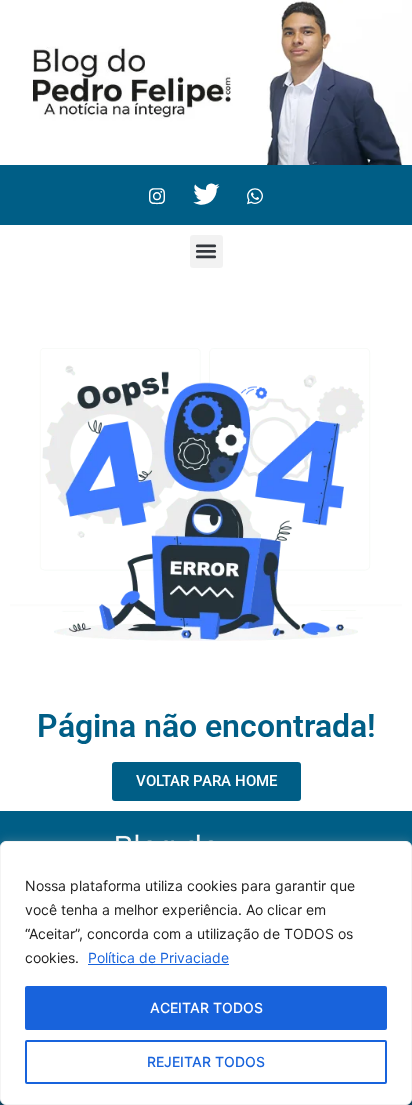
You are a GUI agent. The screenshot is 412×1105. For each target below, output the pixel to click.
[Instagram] (157, 195)
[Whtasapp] (255, 195)
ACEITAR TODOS (206, 1007)
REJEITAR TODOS (206, 1061)
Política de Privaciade (158, 957)
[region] (206, 973)
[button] (206, 251)
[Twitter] (206, 195)
